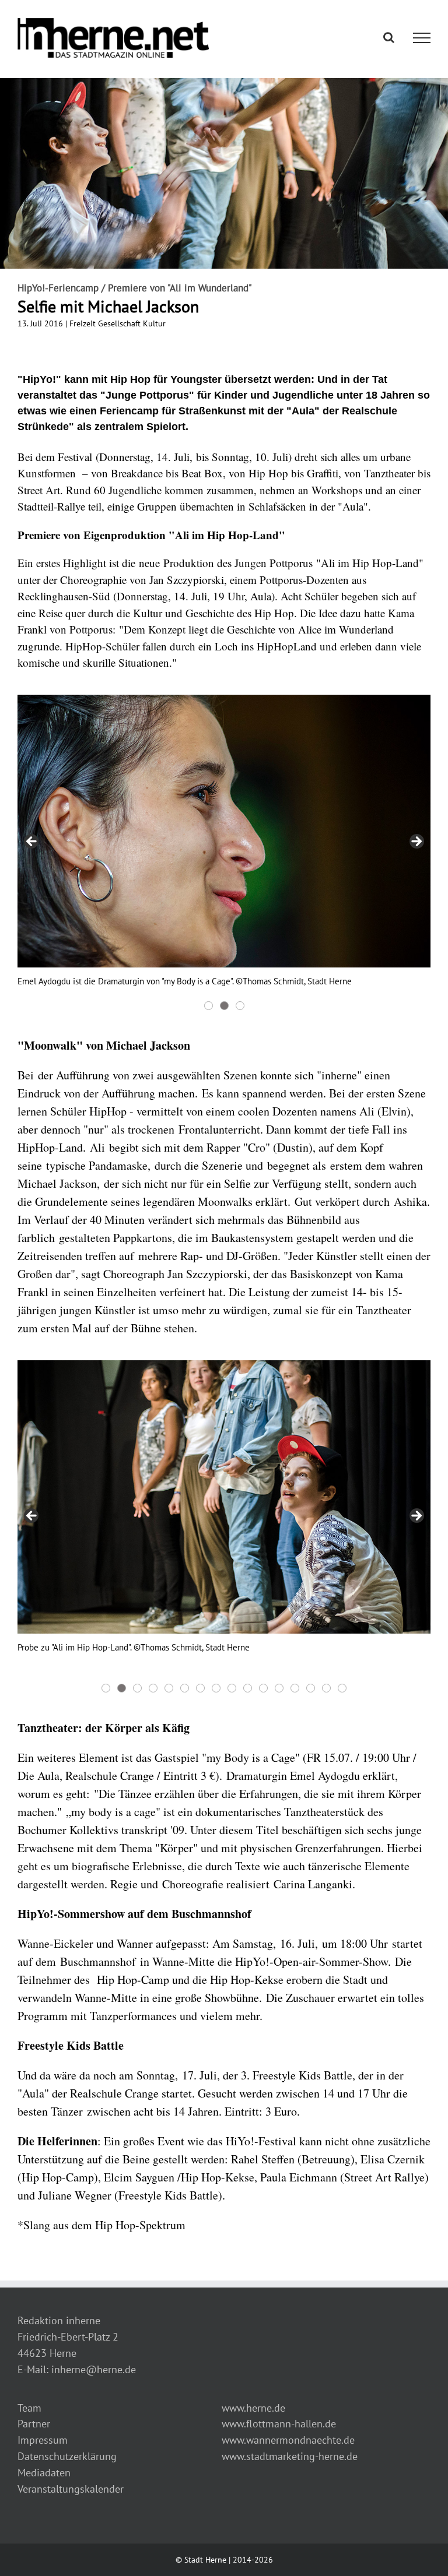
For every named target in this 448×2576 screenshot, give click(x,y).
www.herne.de (253, 2408)
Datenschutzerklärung (67, 2456)
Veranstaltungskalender (71, 2489)
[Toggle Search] (389, 37)
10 (248, 1688)
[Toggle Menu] (422, 38)
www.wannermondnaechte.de (288, 2440)
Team (29, 2408)
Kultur (154, 323)
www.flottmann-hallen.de (279, 2424)
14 (311, 1688)
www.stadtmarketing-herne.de (290, 2456)
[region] (224, 854)
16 (342, 1688)
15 (326, 1688)
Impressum (43, 2440)
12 (279, 1688)
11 (263, 1688)
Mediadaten (44, 2473)
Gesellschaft (119, 323)
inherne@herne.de (94, 2369)
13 (295, 1688)
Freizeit (83, 323)
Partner (34, 2424)
